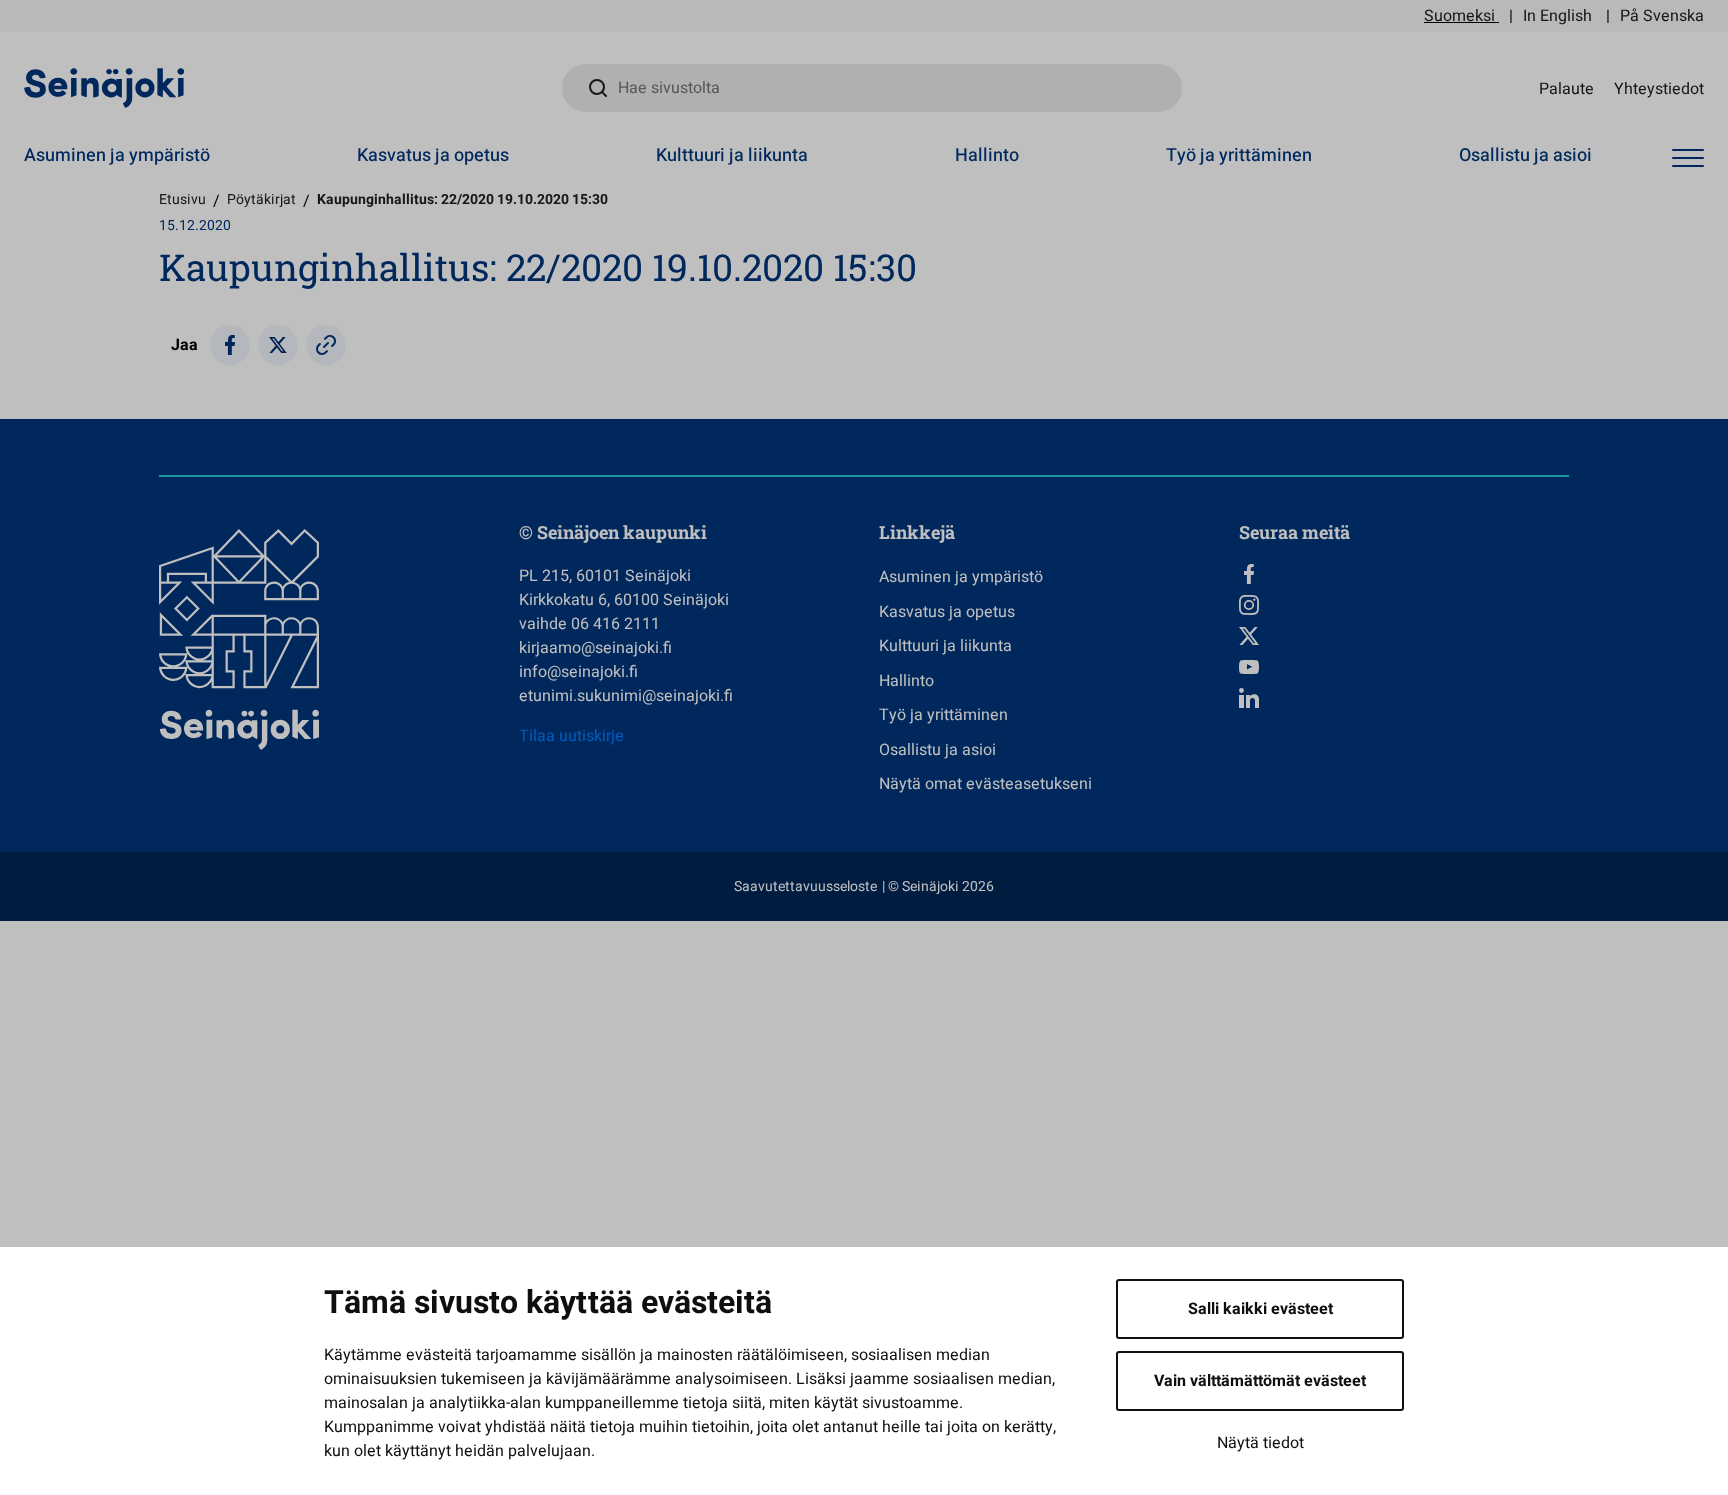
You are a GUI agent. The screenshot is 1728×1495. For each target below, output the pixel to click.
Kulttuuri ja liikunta (732, 155)
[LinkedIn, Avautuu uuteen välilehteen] (1404, 698)
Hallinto (987, 155)
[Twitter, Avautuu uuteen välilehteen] (1404, 636)
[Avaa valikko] (1688, 158)
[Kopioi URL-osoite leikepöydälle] (326, 345)
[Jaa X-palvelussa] (278, 345)
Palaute (1566, 88)
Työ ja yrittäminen (1239, 155)
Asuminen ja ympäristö (117, 155)
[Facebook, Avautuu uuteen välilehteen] (1404, 574)
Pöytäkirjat (261, 199)
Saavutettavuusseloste (805, 886)
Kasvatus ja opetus (433, 155)
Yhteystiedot (1659, 88)
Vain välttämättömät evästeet (1260, 1381)
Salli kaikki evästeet (1260, 1309)
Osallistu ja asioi (1525, 155)
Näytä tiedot (1260, 1443)
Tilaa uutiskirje (571, 736)
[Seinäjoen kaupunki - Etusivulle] (104, 87)
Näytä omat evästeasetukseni (985, 784)
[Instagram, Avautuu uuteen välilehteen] (1404, 605)
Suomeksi (1459, 16)
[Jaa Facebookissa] (230, 345)
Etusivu (182, 199)
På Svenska (1662, 16)
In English (1557, 16)
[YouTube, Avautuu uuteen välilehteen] (1404, 667)
